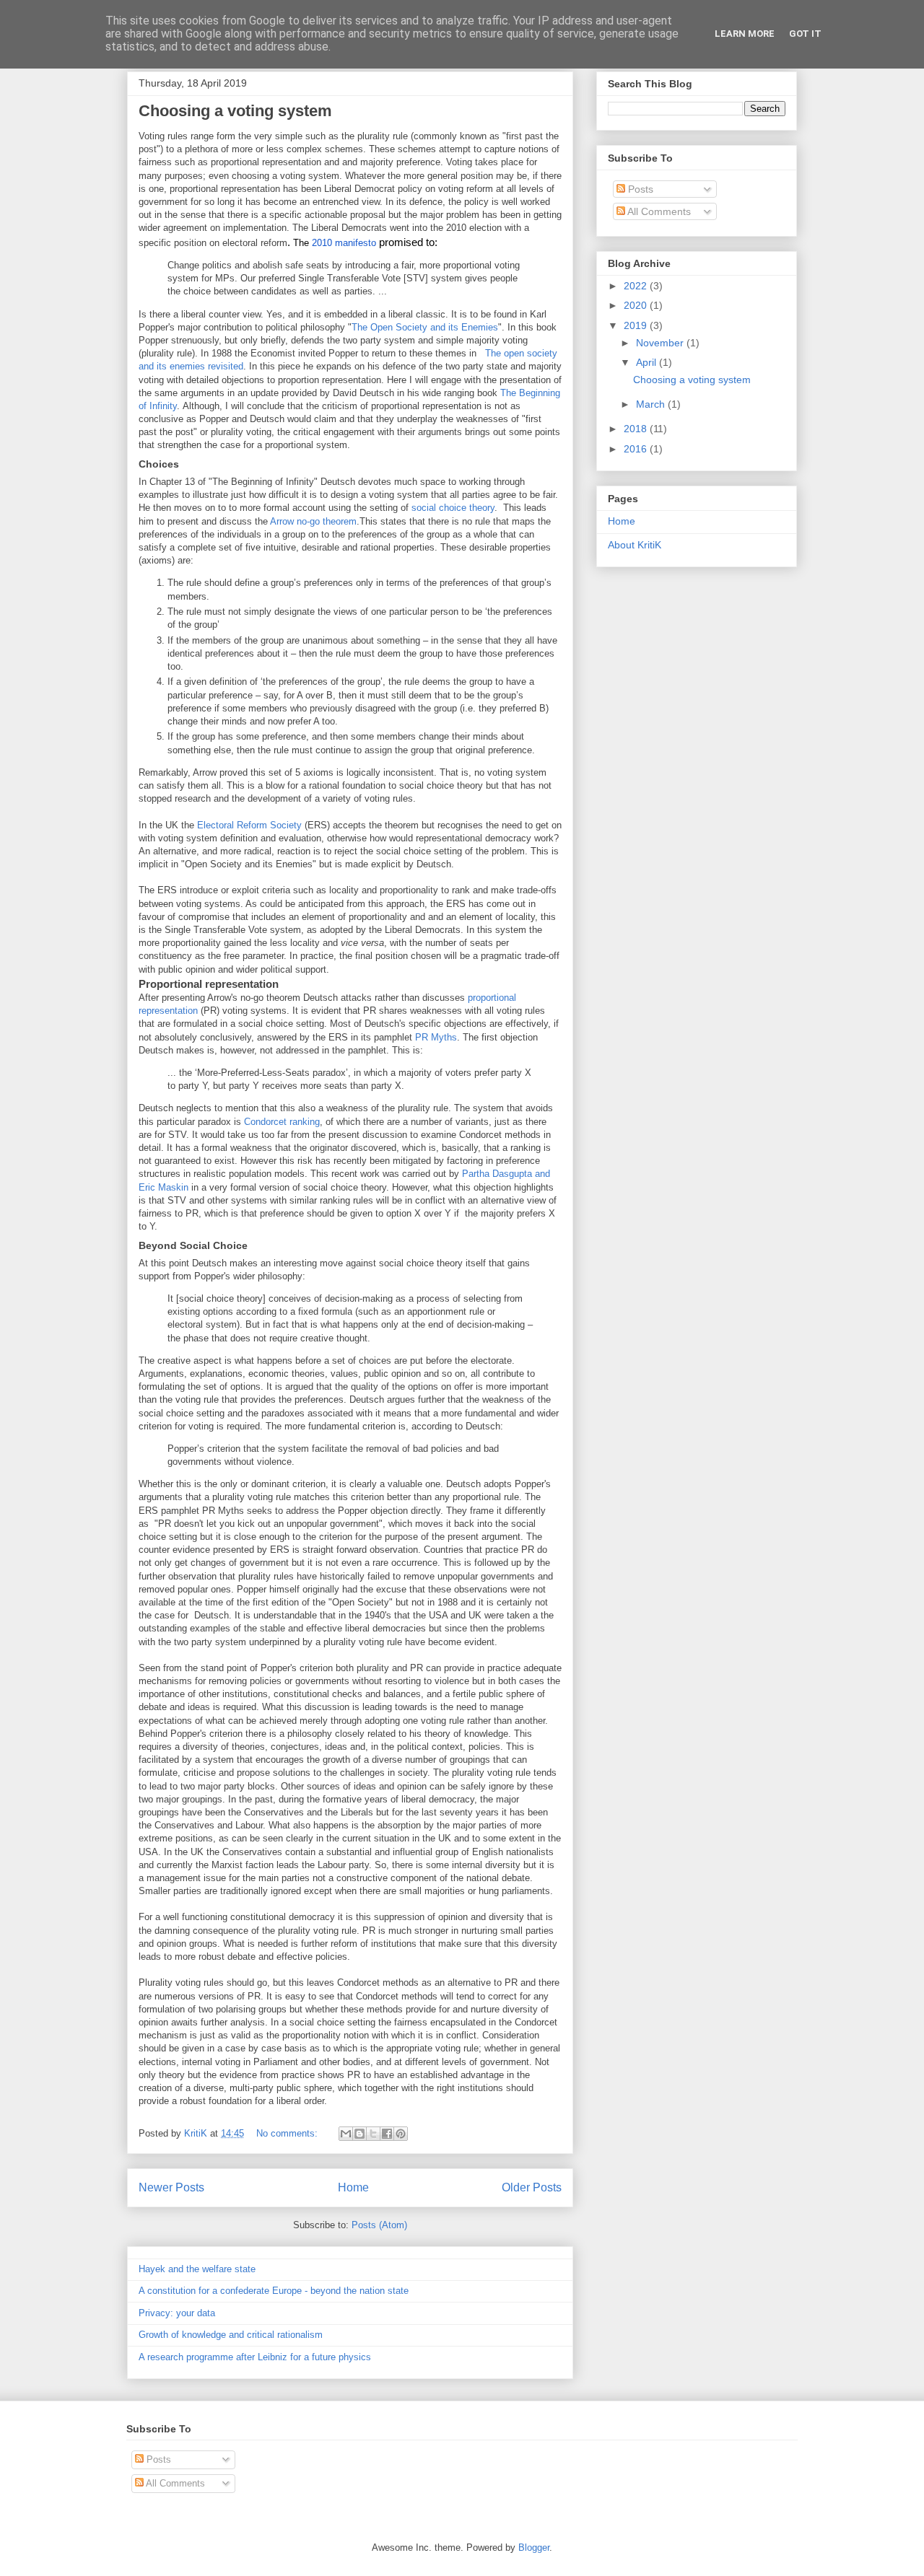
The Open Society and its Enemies (425, 327)
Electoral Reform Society (249, 825)
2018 (637, 429)
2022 (637, 286)
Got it (805, 34)
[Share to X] (373, 2134)
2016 (637, 449)
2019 (637, 325)
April (648, 362)
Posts (639, 189)
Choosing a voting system (235, 111)
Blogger (534, 2547)
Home (353, 2187)
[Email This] (346, 2134)
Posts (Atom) (379, 2225)
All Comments (658, 211)
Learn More (745, 34)
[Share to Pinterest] (401, 2134)
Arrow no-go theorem (313, 521)
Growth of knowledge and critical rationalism (231, 2335)
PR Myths (436, 1037)
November (661, 343)
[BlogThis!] (359, 2134)
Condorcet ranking (282, 1122)
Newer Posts (171, 2187)
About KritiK (635, 545)
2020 (637, 305)
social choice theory (453, 508)
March (652, 404)
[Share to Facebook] (387, 2134)
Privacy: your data (177, 2313)
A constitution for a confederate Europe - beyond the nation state (274, 2291)
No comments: (288, 2133)
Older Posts (532, 2187)
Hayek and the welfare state (197, 2269)
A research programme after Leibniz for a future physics (255, 2357)
